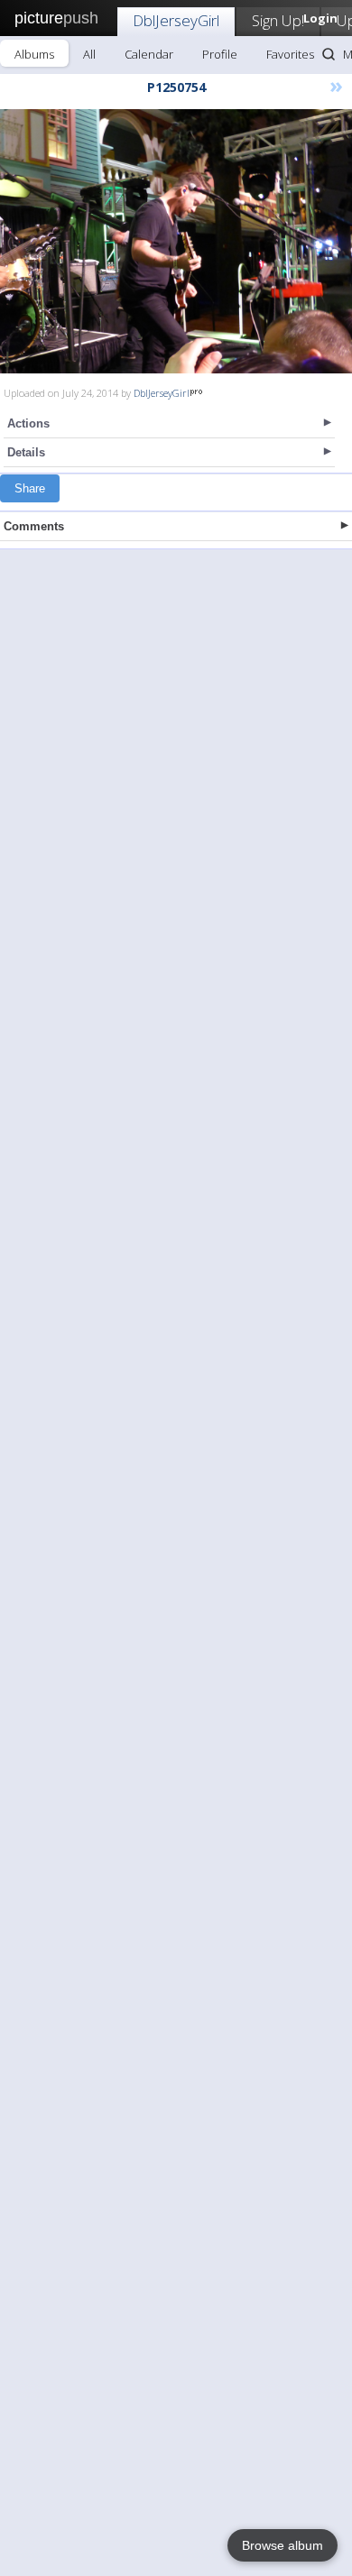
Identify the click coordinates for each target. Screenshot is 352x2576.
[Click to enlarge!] (176, 241)
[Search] (329, 54)
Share (30, 488)
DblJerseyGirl (176, 20)
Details (26, 452)
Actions (28, 423)
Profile (220, 54)
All (89, 54)
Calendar (149, 54)
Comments (34, 526)
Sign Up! (278, 20)
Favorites (290, 54)
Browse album (283, 2545)
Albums (34, 54)
